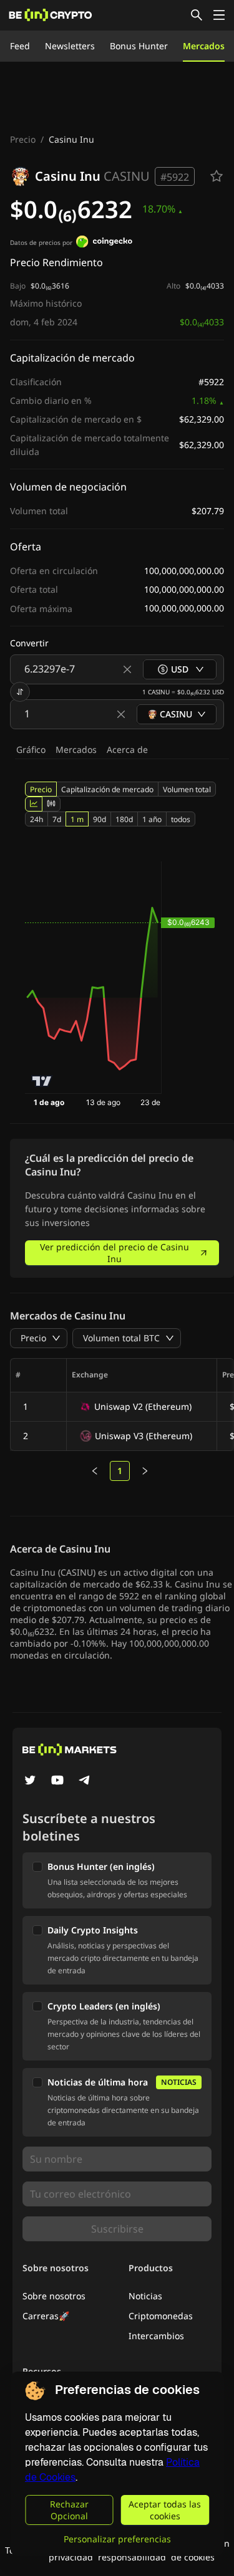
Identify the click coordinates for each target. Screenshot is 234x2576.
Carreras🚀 (46, 2316)
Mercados (204, 46)
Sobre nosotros (54, 2296)
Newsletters (70, 46)
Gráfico (31, 749)
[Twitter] (30, 1781)
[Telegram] (85, 1781)
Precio (23, 139)
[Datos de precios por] (104, 243)
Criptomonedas (161, 2316)
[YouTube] (57, 1781)
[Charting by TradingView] (42, 1081)
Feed (20, 46)
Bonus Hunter (139, 46)
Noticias (145, 2296)
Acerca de (127, 749)
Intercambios (156, 2336)
